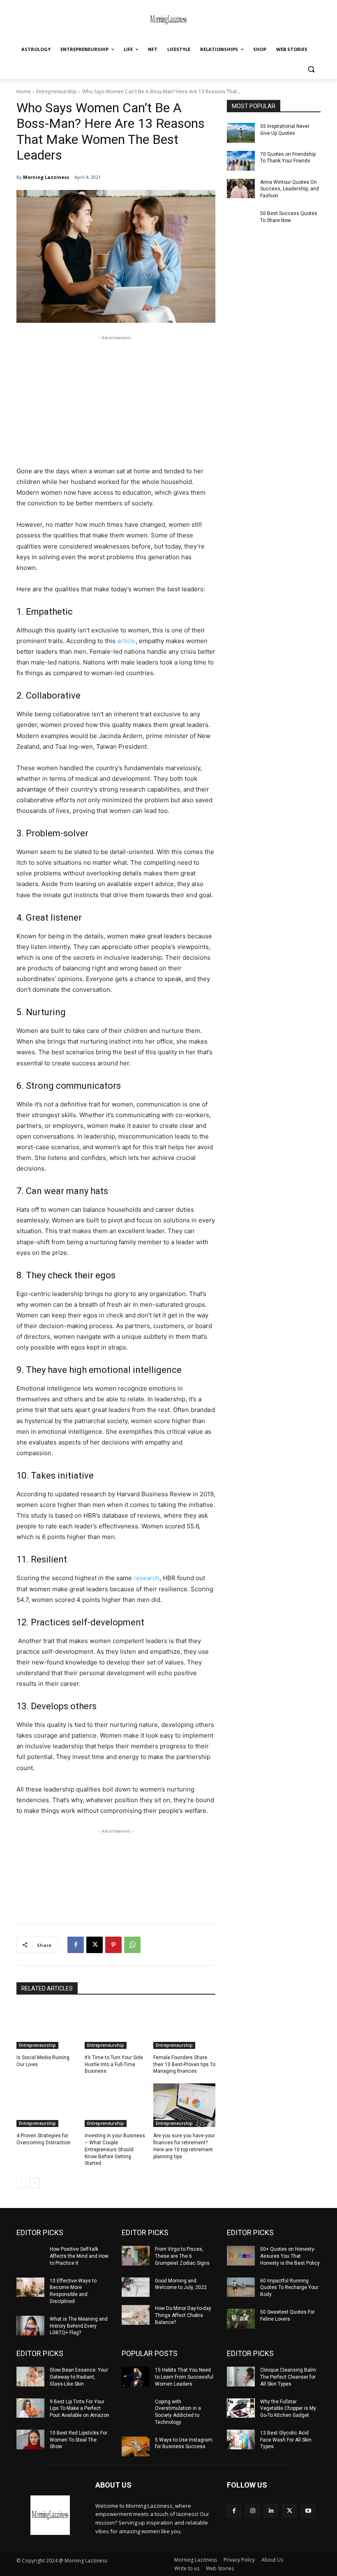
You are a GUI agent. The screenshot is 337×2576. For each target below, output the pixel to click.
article (126, 641)
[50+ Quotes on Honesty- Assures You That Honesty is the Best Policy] (241, 2256)
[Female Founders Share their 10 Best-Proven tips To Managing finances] (184, 2027)
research (147, 1578)
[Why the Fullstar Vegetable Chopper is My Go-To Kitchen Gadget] (241, 2408)
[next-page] (35, 2183)
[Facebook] (76, 1945)
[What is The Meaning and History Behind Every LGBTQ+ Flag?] (30, 2326)
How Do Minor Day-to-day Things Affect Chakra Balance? (183, 2315)
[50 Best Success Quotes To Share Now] (241, 220)
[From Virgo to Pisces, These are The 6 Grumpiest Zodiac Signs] (136, 2256)
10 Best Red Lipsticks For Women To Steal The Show (78, 2440)
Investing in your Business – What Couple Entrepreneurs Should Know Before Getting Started (115, 2149)
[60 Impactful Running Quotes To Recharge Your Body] (241, 2287)
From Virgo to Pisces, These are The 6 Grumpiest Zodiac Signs (182, 2256)
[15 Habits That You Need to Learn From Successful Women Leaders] (136, 2377)
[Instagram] (253, 2511)
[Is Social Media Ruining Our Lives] (47, 2027)
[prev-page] (22, 2183)
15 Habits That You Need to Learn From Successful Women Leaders (184, 2377)
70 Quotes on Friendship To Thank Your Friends (288, 158)
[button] (311, 69)
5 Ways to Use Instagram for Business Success (184, 2443)
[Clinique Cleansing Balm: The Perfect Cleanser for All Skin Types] (241, 2377)
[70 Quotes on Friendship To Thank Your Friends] (241, 161)
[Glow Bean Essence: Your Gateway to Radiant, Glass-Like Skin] (30, 2377)
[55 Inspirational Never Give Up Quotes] (241, 133)
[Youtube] (308, 2511)
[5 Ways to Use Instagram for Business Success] (136, 2446)
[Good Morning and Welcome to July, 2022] (136, 2287)
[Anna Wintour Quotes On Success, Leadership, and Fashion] (241, 189)
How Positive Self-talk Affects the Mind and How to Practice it (79, 2256)
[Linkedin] (271, 2511)
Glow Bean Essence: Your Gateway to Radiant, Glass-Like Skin (79, 2377)
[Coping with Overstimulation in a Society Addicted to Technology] (136, 2408)
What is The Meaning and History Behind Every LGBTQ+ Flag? (79, 2326)
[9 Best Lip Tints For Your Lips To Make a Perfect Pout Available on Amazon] (30, 2408)
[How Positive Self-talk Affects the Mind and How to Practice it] (30, 2256)
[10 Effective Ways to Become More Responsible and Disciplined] (30, 2287)
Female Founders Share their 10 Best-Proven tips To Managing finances (184, 2065)
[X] (95, 1945)
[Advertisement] (116, 400)
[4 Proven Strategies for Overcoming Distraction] (47, 2105)
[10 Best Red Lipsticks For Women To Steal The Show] (30, 2439)
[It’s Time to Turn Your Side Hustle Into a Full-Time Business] (116, 2027)
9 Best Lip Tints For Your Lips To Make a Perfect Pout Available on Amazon (80, 2409)
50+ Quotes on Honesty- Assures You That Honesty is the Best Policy (290, 2256)
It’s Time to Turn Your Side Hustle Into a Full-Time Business (114, 2065)
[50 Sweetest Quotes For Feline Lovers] (241, 2319)
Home (24, 91)
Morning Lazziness (46, 177)
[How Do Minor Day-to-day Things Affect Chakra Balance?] (136, 2315)
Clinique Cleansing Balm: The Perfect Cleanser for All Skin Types (289, 2377)
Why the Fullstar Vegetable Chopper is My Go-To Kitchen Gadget (288, 2409)
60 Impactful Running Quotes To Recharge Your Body (289, 2288)
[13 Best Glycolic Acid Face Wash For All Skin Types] (241, 2439)
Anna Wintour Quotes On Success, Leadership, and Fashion (290, 189)
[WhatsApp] (132, 1945)
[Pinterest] (113, 1945)
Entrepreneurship (57, 91)
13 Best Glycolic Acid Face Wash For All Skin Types (286, 2440)
